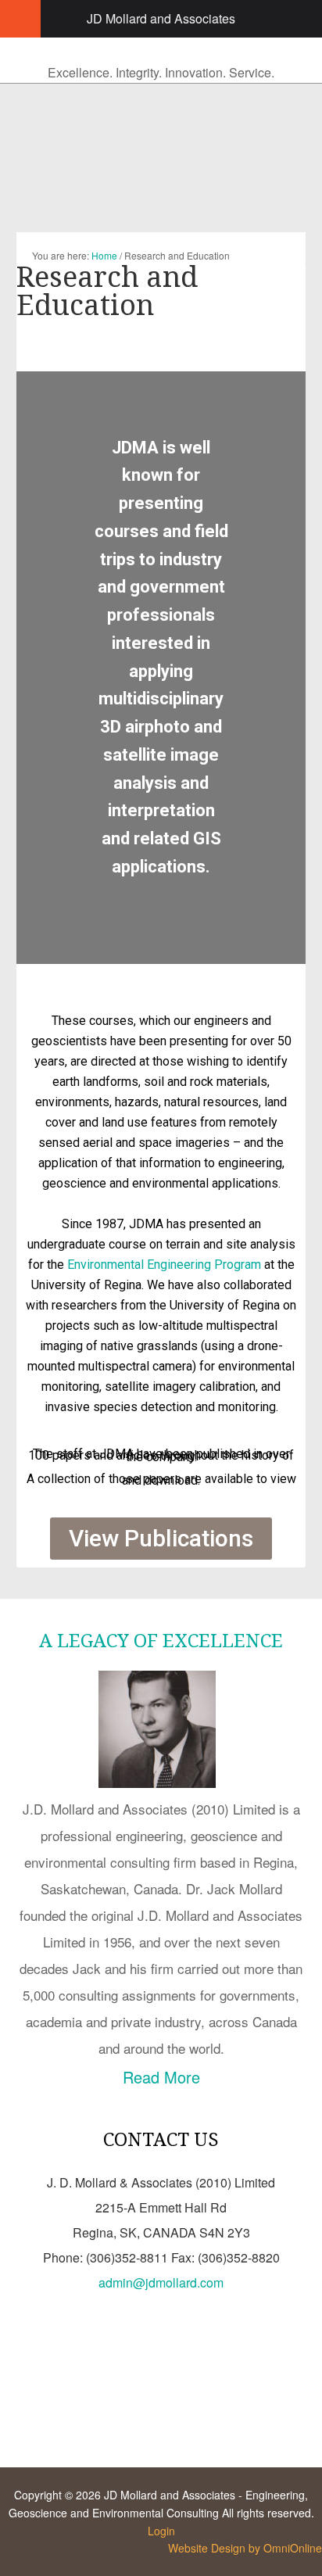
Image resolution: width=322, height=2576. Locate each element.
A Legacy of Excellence (161, 1641)
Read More (161, 2077)
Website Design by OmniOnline (245, 2548)
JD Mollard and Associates (161, 18)
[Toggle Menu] (20, 19)
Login (161, 2531)
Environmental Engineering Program (164, 1265)
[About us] (161, 1782)
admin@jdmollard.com (161, 2282)
